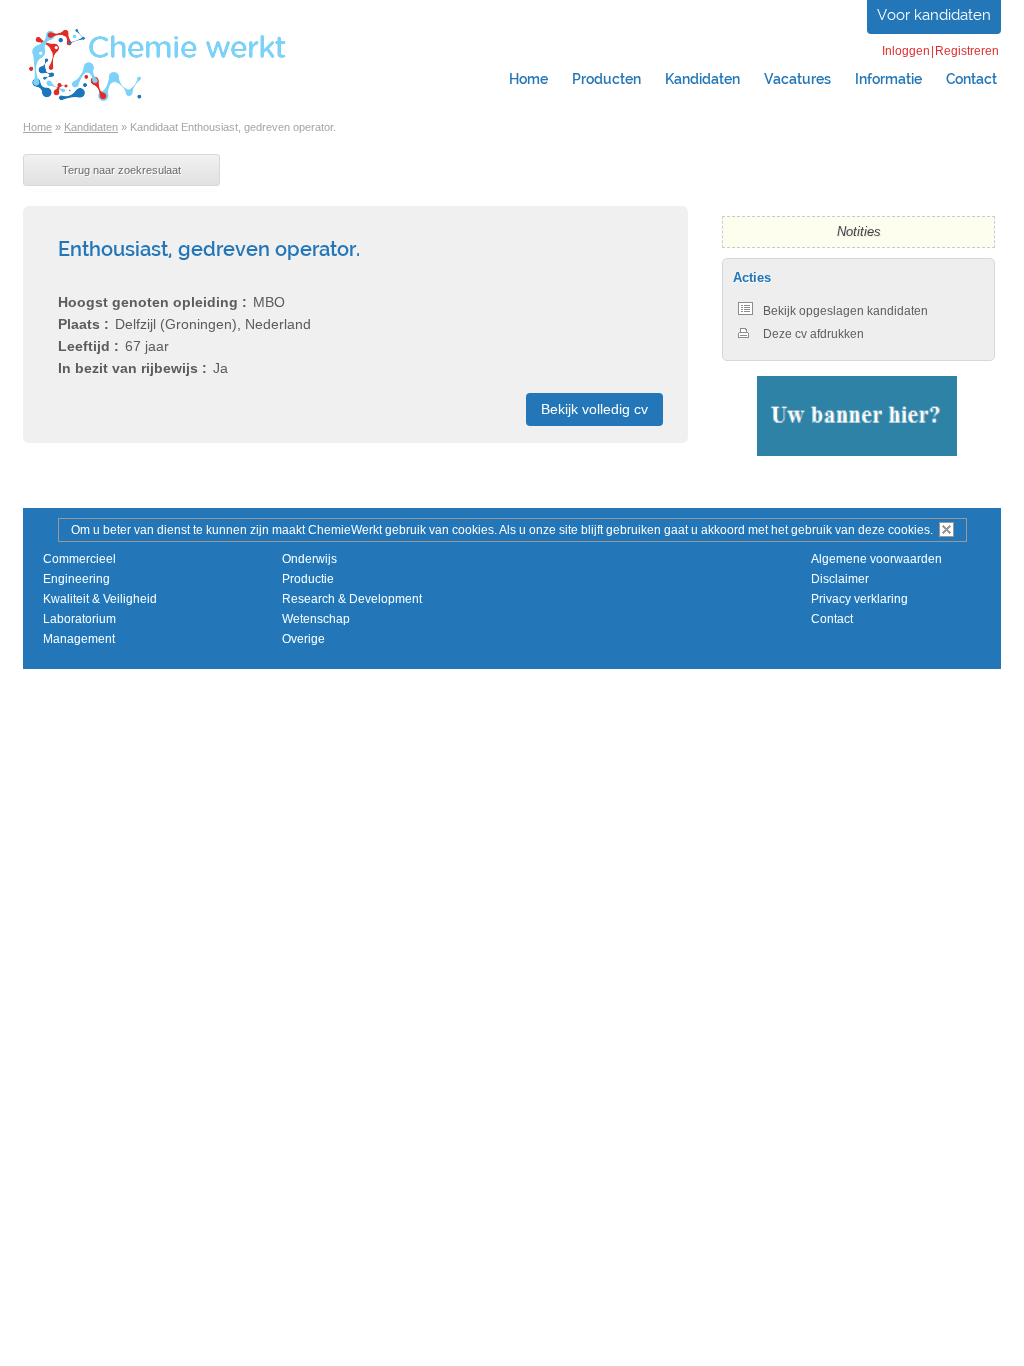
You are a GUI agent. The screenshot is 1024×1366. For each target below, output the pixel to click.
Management (79, 639)
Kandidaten (702, 79)
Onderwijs (309, 559)
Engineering (76, 579)
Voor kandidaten (934, 15)
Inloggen (906, 51)
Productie (308, 579)
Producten (606, 79)
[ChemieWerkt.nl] (158, 99)
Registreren (967, 51)
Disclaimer (840, 579)
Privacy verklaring (859, 599)
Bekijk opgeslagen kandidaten (845, 311)
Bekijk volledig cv (594, 409)
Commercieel (79, 559)
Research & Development (352, 599)
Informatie (888, 79)
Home (528, 79)
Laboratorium (79, 619)
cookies (909, 530)
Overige (303, 639)
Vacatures (797, 79)
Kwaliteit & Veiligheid (100, 599)
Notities (859, 231)
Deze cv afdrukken (813, 334)
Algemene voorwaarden (876, 559)
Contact (971, 79)
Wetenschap (316, 619)
